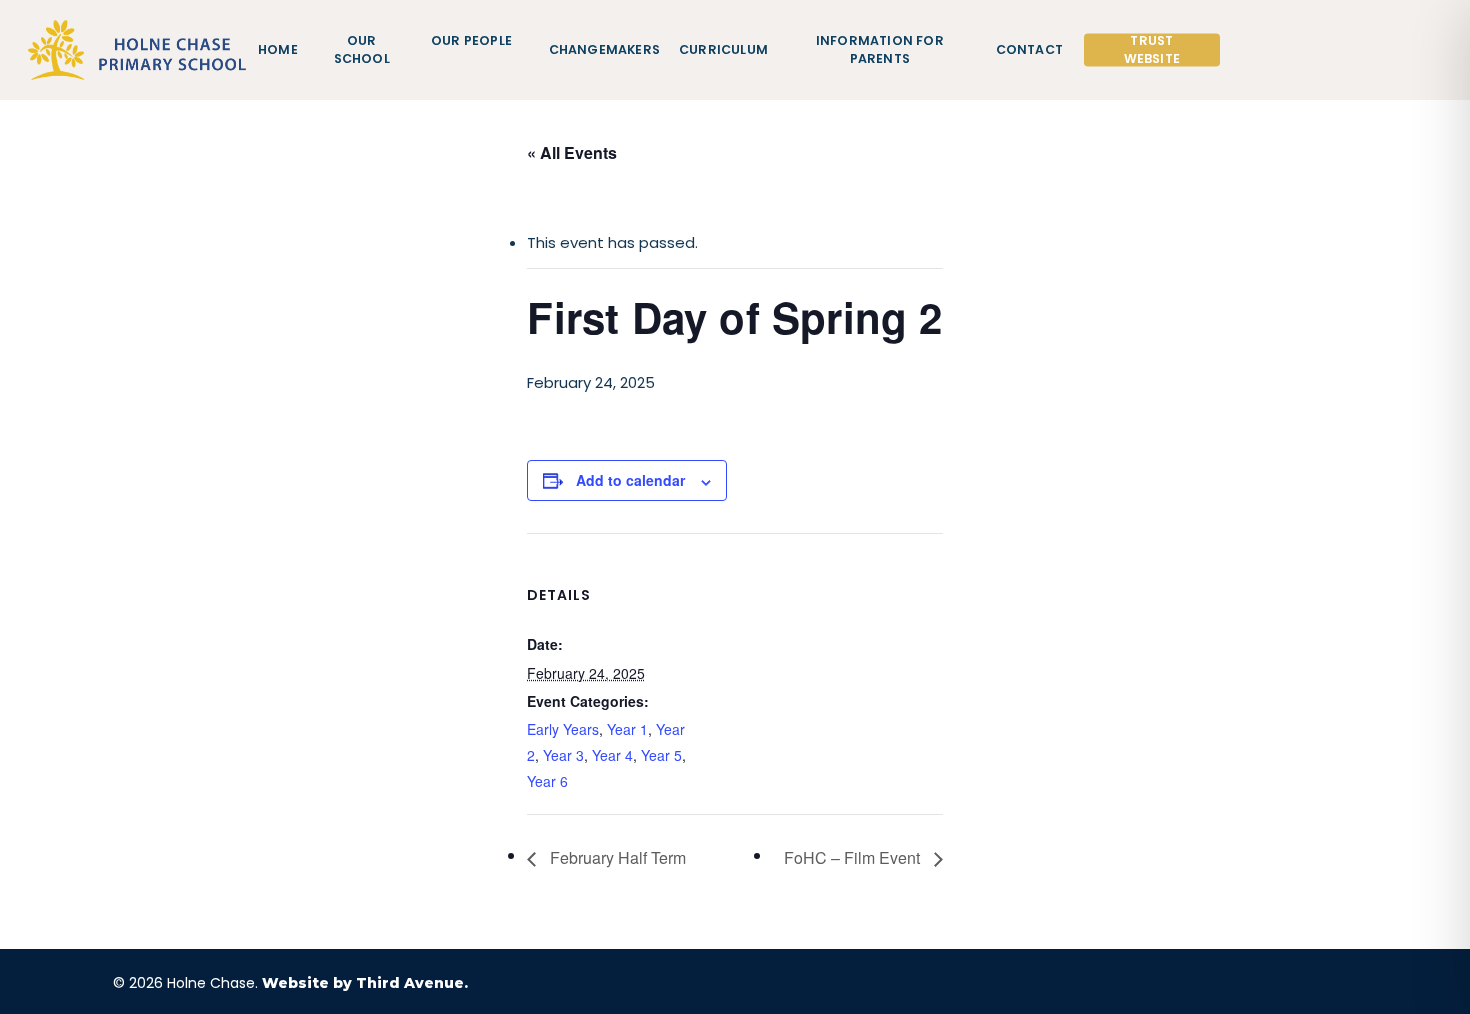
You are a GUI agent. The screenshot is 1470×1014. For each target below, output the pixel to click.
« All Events (572, 152)
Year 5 (661, 755)
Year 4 (612, 755)
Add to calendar (630, 480)
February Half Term (616, 857)
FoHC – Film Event (854, 857)
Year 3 (563, 755)
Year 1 (627, 729)
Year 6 (547, 781)
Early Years (563, 729)
